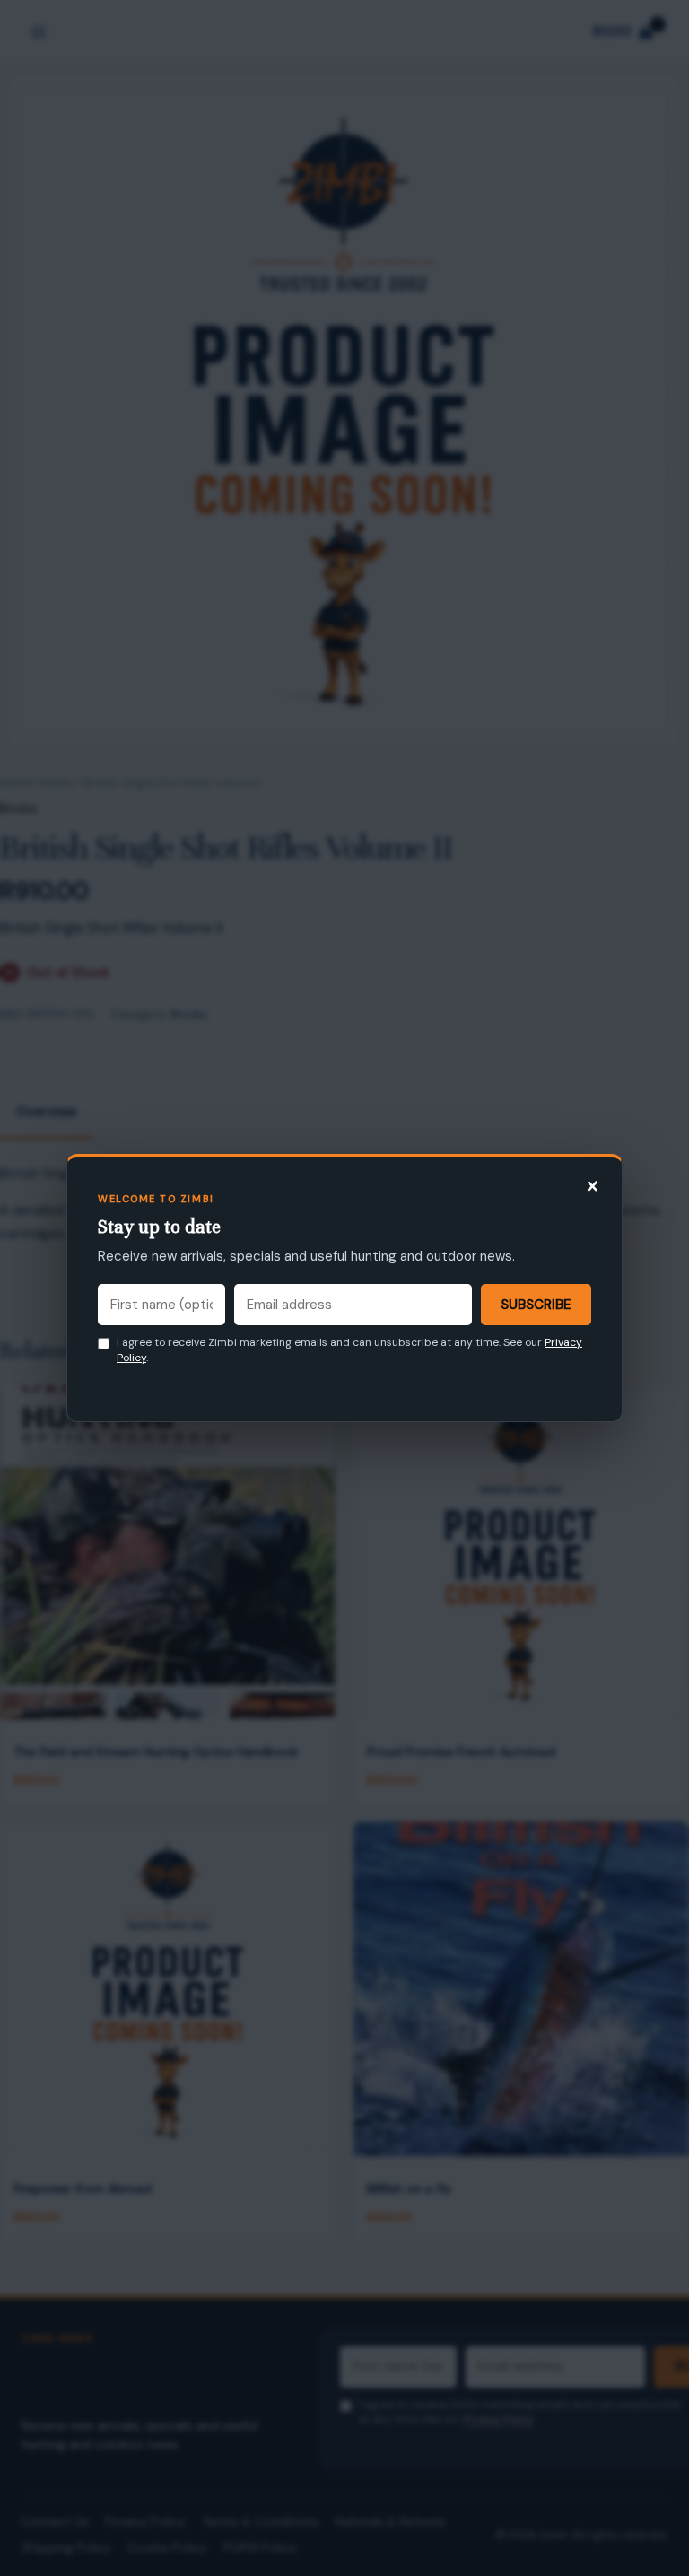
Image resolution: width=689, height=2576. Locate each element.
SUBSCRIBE (536, 1305)
